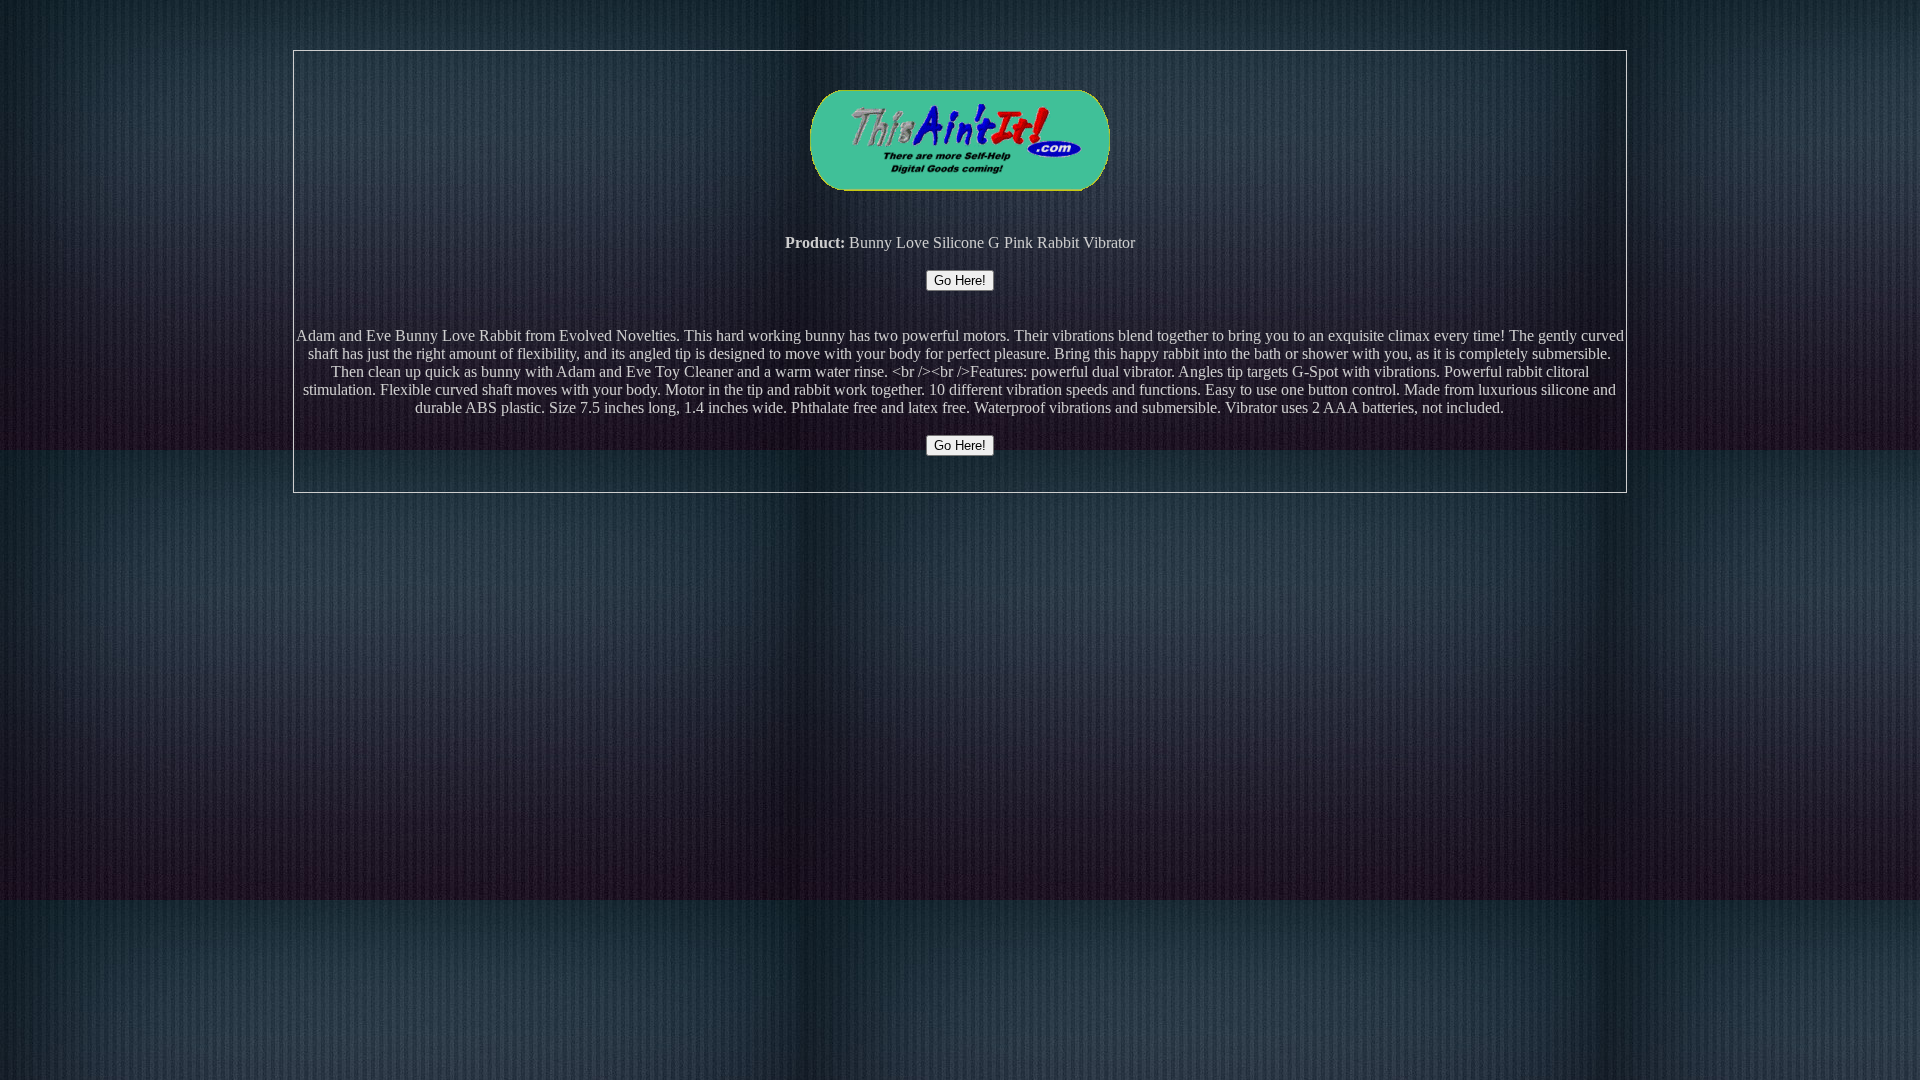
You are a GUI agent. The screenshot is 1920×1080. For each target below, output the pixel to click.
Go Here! (960, 280)
